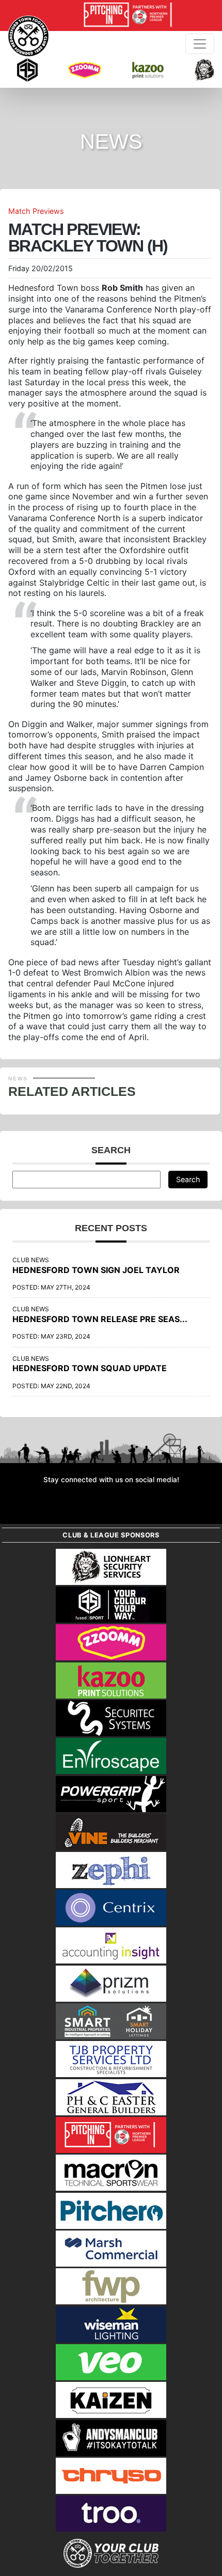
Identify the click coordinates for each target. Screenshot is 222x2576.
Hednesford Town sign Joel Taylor (96, 1270)
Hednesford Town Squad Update (90, 1368)
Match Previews (36, 211)
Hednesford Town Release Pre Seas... (100, 1319)
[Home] (28, 36)
